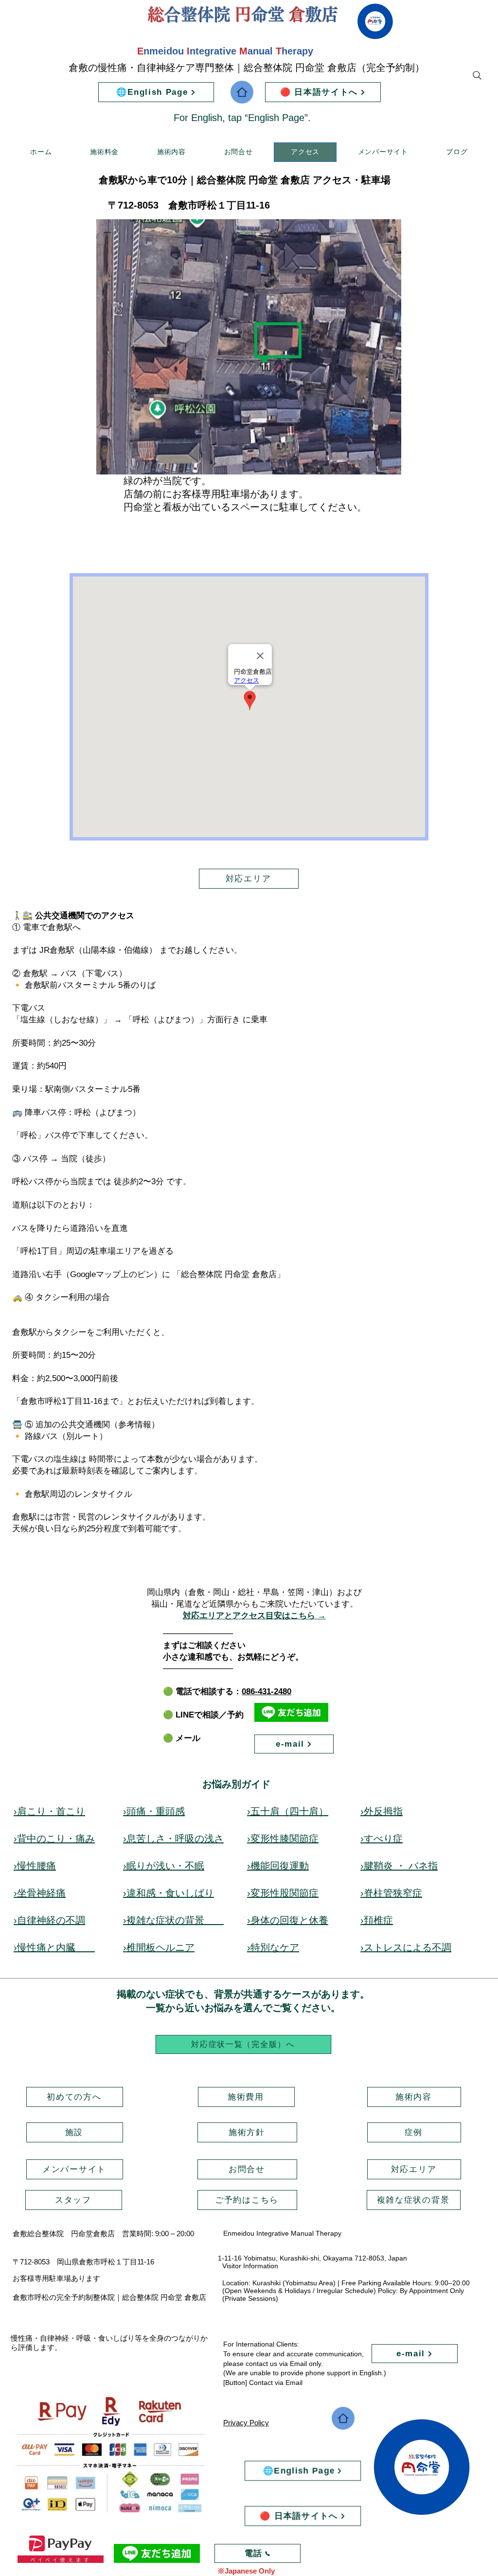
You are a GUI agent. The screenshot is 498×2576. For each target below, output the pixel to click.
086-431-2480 (267, 1691)
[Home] (242, 92)
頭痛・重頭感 (156, 1811)
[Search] (477, 75)
